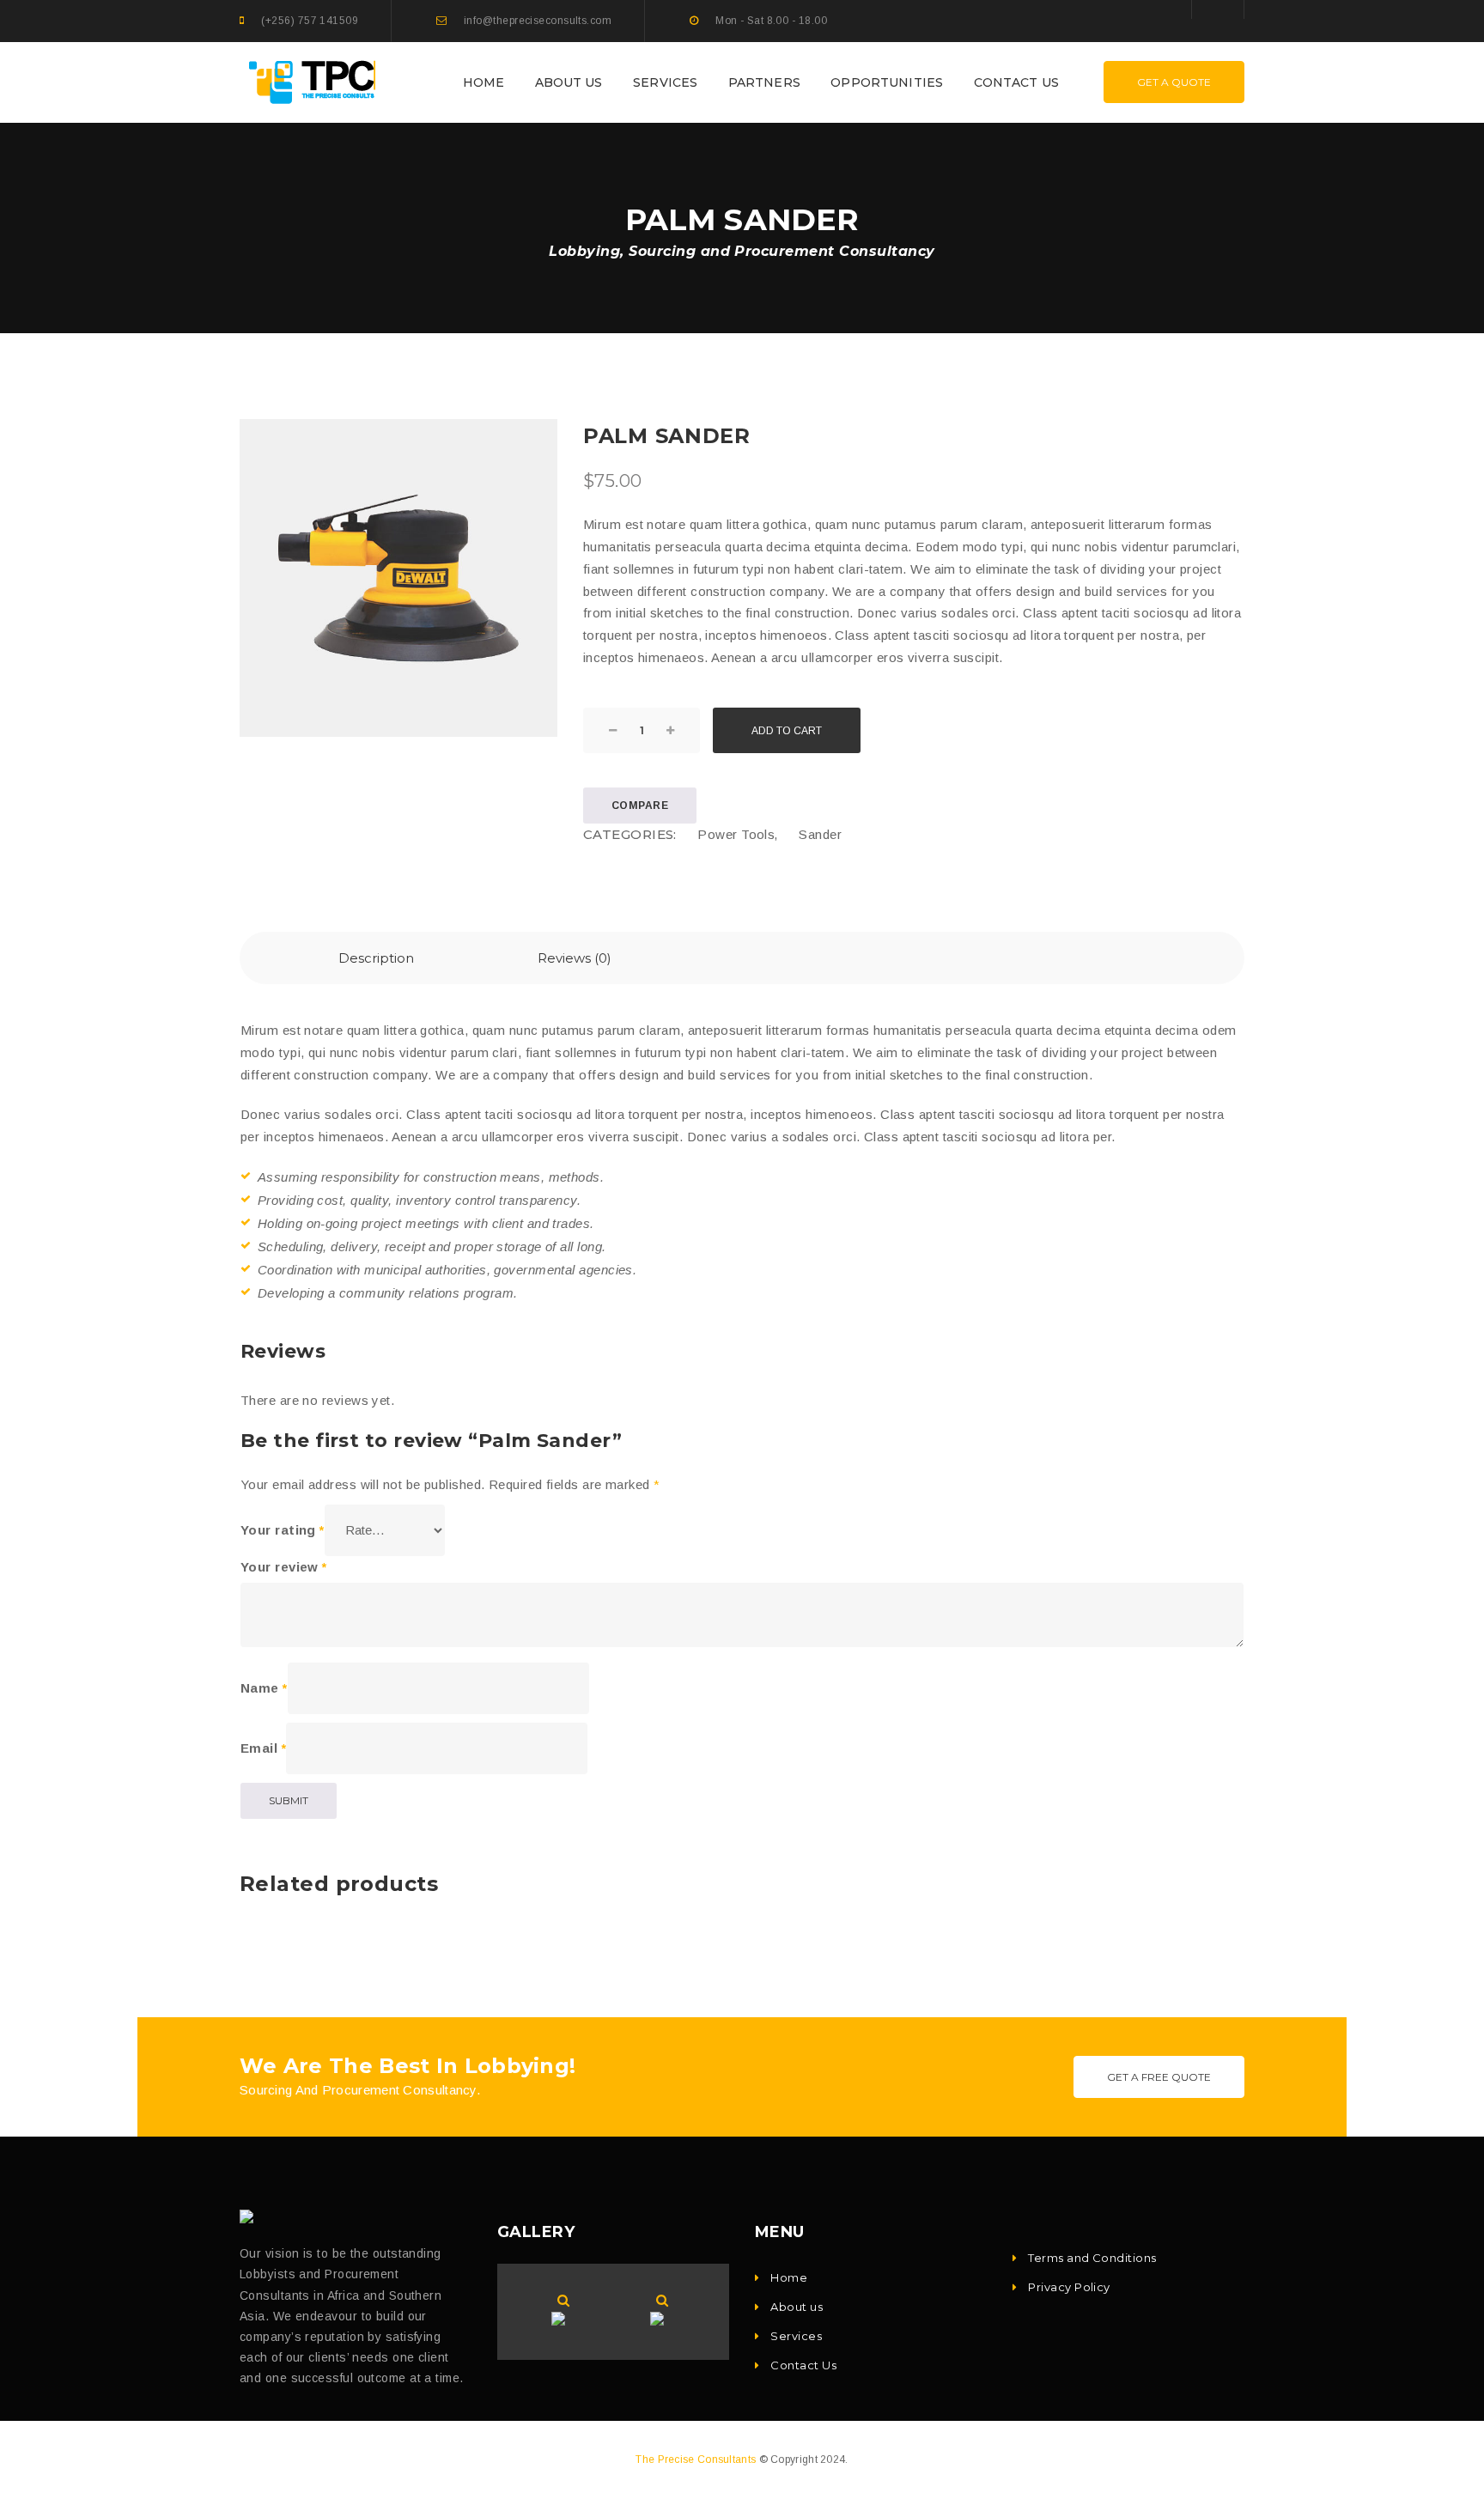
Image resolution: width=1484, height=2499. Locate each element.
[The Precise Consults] (250, 2216)
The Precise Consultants (696, 2459)
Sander (820, 834)
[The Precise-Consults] (314, 81)
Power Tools (736, 834)
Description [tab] (376, 958)
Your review (284, 1567)
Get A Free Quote (1159, 2077)
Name (264, 1688)
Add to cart (787, 731)
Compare (640, 806)
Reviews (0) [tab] (575, 958)
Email (263, 1748)
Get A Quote (1174, 82)
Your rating (283, 1530)
